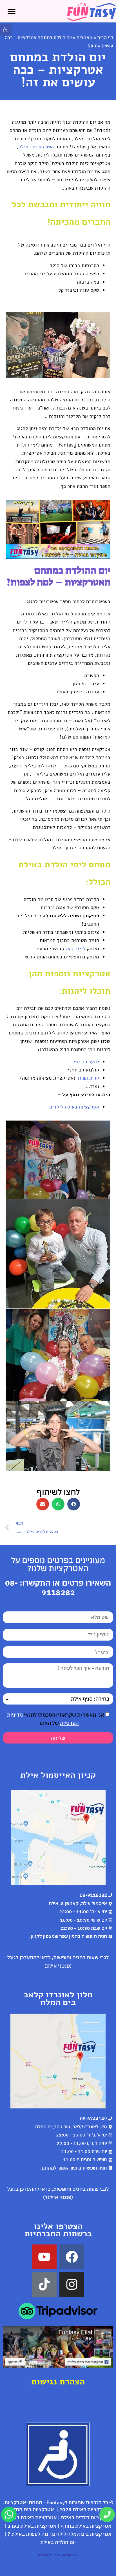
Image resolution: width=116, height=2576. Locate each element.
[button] (6, 29)
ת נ (59, 2382)
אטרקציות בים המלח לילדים (82, 2534)
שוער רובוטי (86, 1062)
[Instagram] (72, 2284)
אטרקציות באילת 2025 (84, 2509)
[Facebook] (72, 2257)
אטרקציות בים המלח (32, 2509)
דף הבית (105, 38)
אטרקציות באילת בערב (32, 2526)
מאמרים (84, 38)
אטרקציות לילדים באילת (87, 2517)
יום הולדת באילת (58, 2542)
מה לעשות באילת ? (28, 2534)
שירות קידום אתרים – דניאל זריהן (58, 2555)
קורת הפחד (88, 1078)
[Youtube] (44, 2257)
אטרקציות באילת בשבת (32, 2517)
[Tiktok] (44, 2284)
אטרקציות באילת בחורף (86, 2526)
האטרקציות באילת (37, 147)
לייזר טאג (75, 949)
